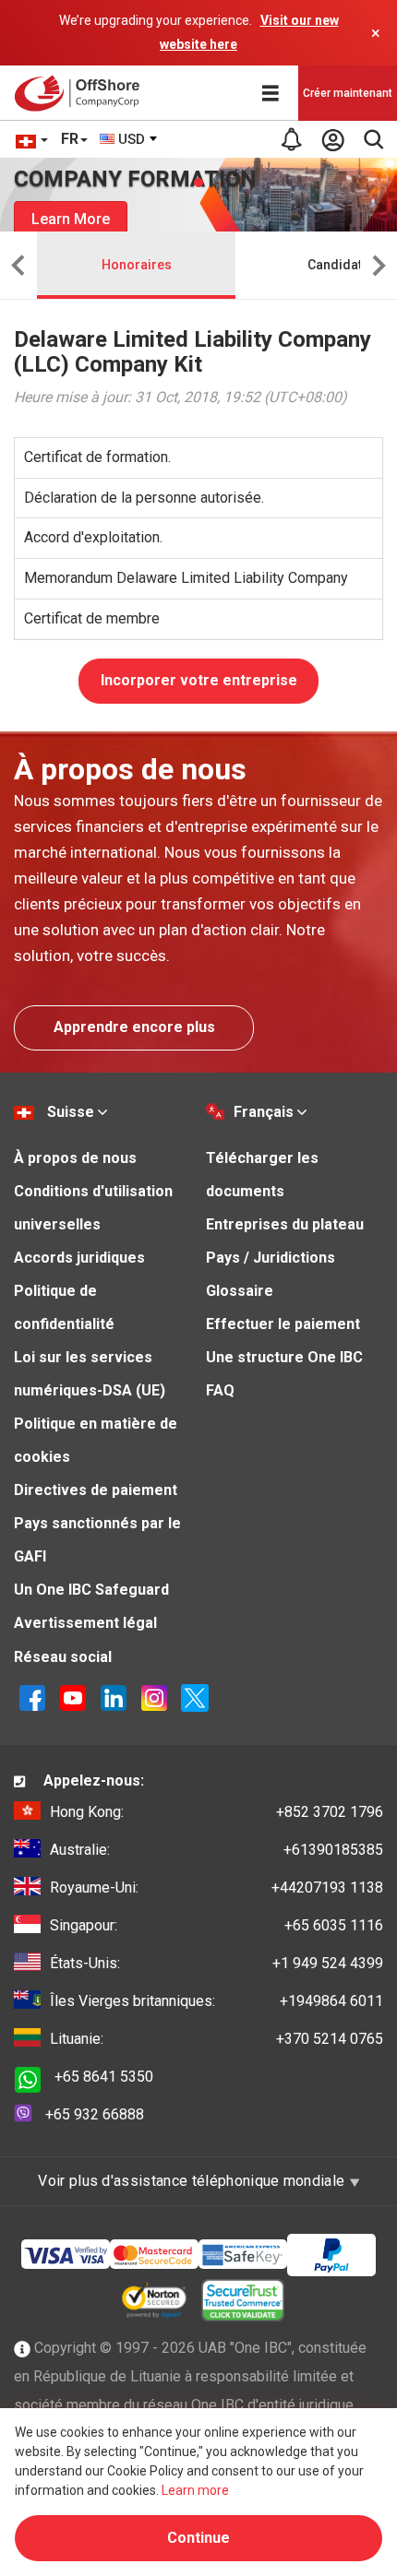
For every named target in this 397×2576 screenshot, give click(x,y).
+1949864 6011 (217, 2001)
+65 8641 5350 (104, 2077)
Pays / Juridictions (271, 1258)
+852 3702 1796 (217, 1812)
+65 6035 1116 (217, 1925)
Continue (198, 2538)
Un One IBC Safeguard (91, 1590)
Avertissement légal (85, 1623)
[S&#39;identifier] (332, 139)
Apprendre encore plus (134, 1027)
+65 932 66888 (95, 2114)
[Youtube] (73, 1697)
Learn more (195, 2490)
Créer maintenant (348, 93)
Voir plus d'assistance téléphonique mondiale (193, 2181)
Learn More (71, 219)
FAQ (220, 1390)
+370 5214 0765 (217, 2039)
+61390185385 (217, 1850)
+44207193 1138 (217, 1887)
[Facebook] (32, 1697)
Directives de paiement (96, 1490)
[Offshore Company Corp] (82, 93)
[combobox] (129, 139)
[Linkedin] (114, 1697)
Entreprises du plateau (285, 1224)
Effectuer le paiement (283, 1324)
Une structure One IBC (284, 1357)
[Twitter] (195, 1697)
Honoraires (137, 265)
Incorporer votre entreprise (199, 680)
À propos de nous (75, 1158)
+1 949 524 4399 (217, 1963)
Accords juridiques (79, 1258)
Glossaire (240, 1291)
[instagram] (154, 1697)
